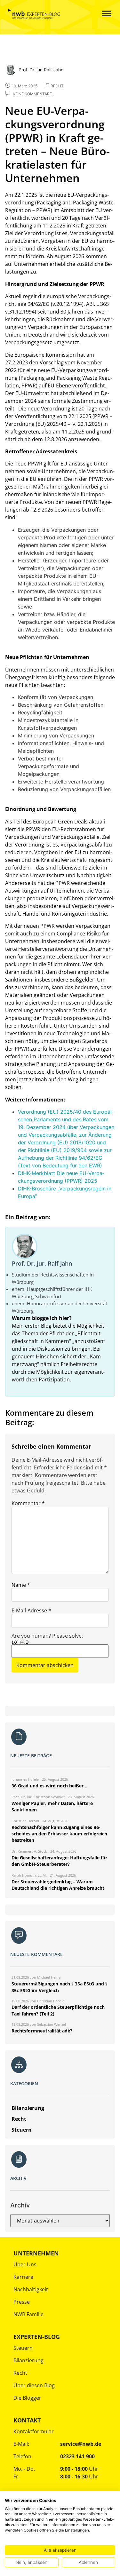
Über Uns (25, 2264)
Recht (20, 2373)
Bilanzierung (28, 2360)
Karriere (23, 2277)
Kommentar (28, 1503)
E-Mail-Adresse (31, 1610)
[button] (102, 14)
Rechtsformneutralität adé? (42, 2031)
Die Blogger (27, 2398)
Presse (22, 2302)
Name (21, 1585)
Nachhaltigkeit (31, 2289)
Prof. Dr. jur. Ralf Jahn (42, 1263)
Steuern (23, 2348)
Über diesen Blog (34, 2385)
